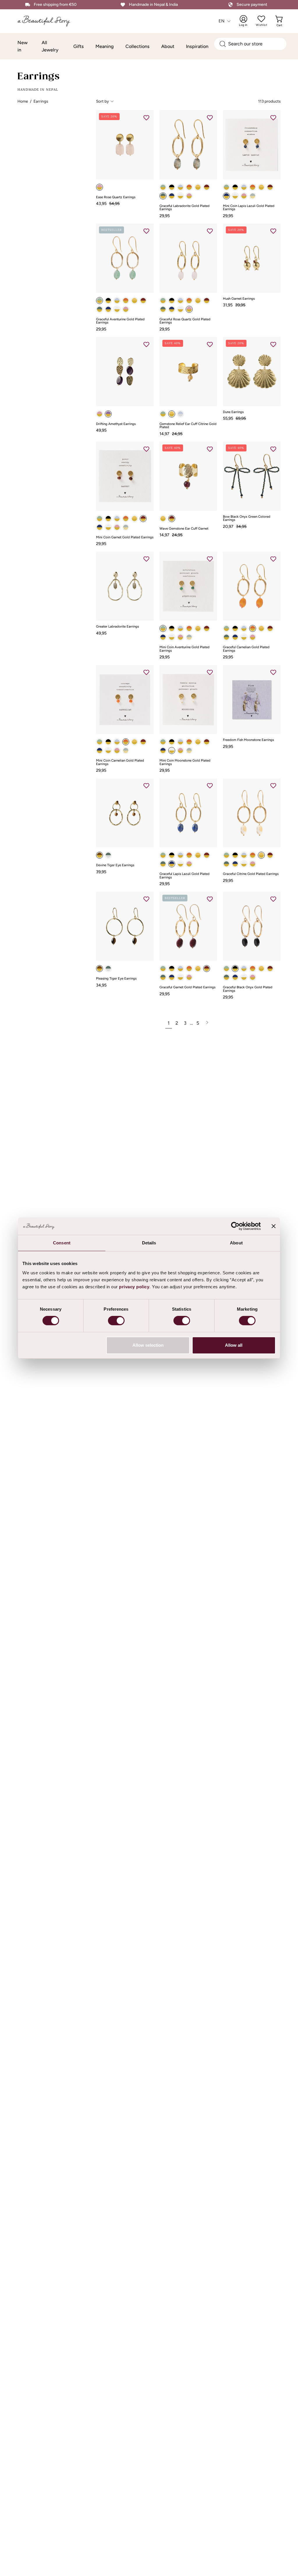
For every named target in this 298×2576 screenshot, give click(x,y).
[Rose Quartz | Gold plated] (100, 187)
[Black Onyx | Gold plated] (172, 187)
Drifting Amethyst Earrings (116, 424)
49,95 (101, 430)
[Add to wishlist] (146, 117)
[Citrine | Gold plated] (198, 187)
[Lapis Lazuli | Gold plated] (172, 196)
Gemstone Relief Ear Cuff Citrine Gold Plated (188, 426)
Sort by (102, 101)
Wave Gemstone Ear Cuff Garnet (184, 529)
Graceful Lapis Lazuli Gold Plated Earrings (185, 876)
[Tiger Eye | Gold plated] (100, 969)
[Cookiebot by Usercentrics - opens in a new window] (235, 1226)
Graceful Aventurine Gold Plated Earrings (120, 321)
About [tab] (236, 1243)
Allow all (234, 1345)
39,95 (101, 872)
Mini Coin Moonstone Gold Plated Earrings (185, 762)
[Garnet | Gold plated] (207, 187)
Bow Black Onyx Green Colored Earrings (247, 518)
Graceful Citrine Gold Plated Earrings (251, 874)
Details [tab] (149, 1243)
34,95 (101, 985)
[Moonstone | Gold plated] (180, 196)
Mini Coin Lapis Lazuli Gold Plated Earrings (249, 208)
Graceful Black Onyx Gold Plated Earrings (248, 989)
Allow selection (148, 1345)
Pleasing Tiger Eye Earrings (116, 979)
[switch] (116, 1321)
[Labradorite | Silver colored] (108, 855)
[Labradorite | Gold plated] (163, 196)
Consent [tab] (62, 1243)
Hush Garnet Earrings (239, 299)
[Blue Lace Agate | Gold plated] (180, 187)
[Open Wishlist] (261, 19)
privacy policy (134, 1287)
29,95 (165, 216)
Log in (247, 21)
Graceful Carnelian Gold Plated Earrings (246, 649)
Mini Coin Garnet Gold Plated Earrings (125, 537)
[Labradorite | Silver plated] (108, 969)
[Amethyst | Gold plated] (108, 414)
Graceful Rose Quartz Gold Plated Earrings (185, 321)
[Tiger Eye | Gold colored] (100, 855)
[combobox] (250, 44)
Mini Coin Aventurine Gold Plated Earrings (185, 649)
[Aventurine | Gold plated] (163, 187)
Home (23, 101)
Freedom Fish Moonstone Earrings (248, 740)
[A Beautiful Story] (48, 21)
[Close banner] (274, 1226)
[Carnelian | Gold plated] (189, 187)
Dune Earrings (233, 412)
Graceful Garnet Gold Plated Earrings (187, 987)
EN (222, 21)
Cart (280, 21)
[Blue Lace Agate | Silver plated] (180, 414)
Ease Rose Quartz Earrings (116, 197)
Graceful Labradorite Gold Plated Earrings (185, 208)
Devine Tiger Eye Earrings (115, 865)
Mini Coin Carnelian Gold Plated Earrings (120, 762)
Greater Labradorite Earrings (117, 627)
